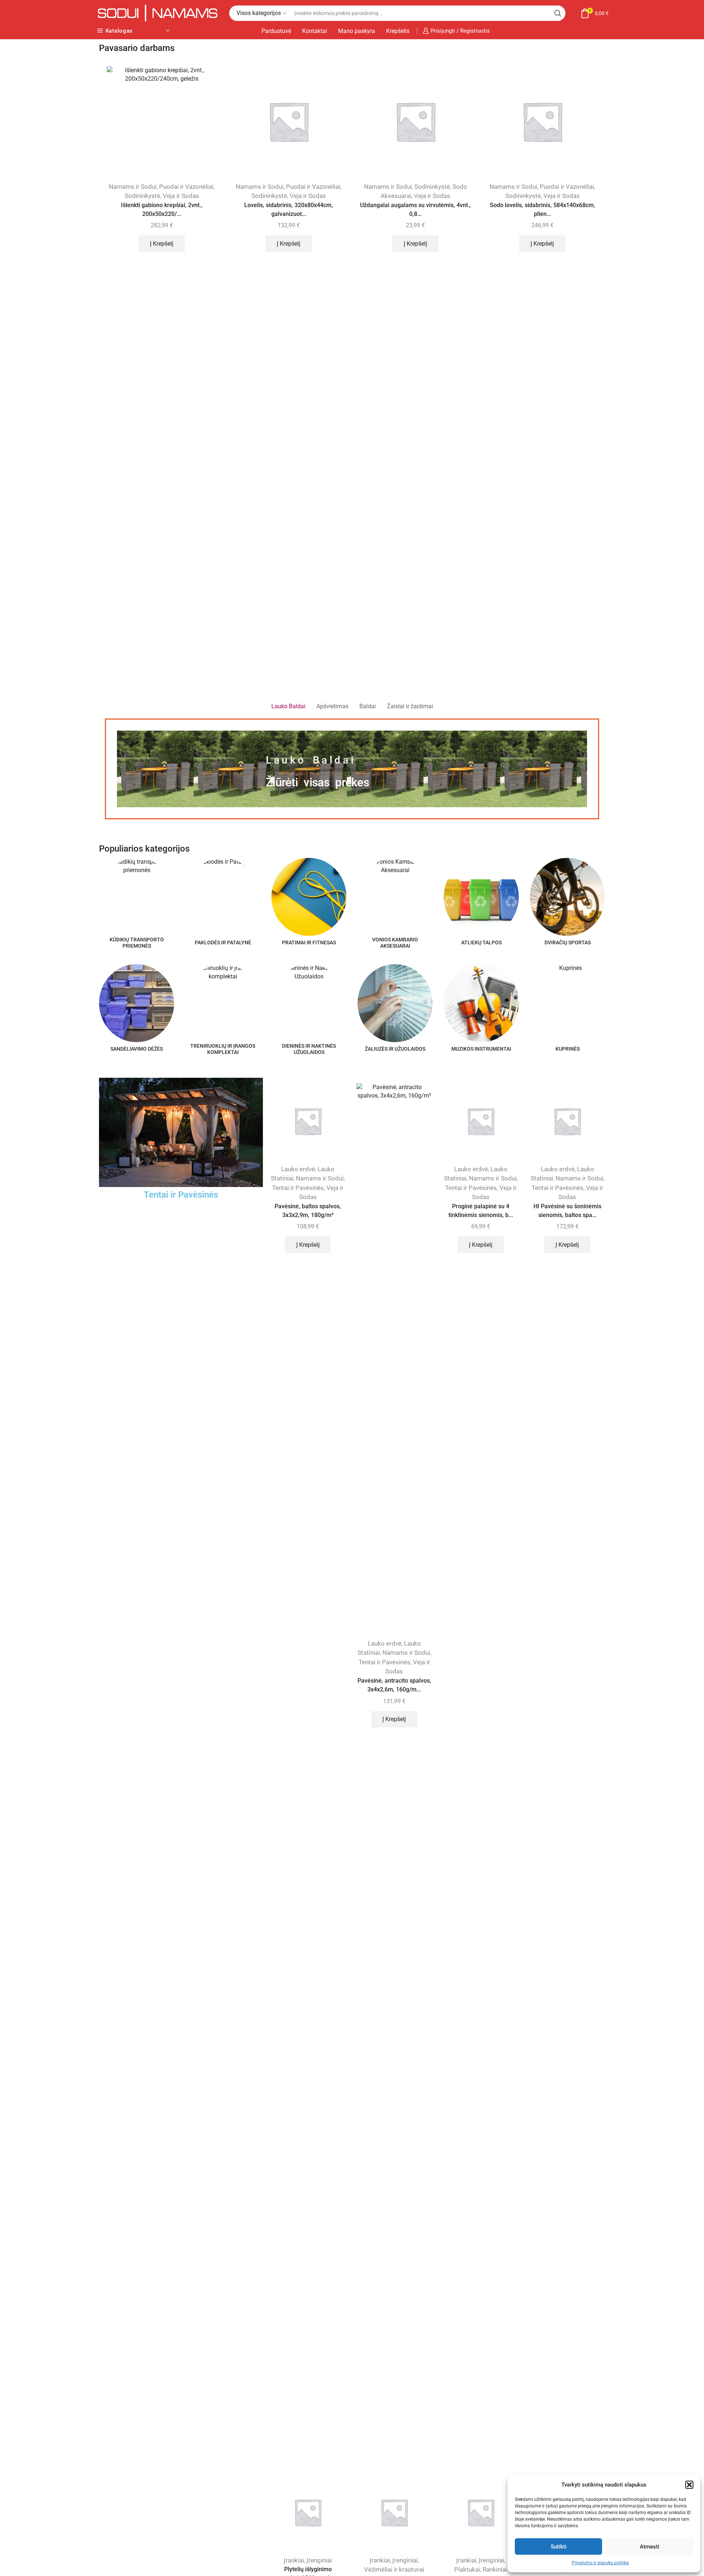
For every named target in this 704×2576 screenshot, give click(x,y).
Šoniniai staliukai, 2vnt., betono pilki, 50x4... (396, 1860)
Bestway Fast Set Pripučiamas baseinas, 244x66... (483, 1855)
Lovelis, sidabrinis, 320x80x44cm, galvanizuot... (289, 210)
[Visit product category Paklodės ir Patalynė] (223, 897)
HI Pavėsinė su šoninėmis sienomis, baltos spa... (567, 1211)
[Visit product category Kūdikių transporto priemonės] (137, 895)
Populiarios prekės (120, 1745)
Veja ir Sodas (181, 196)
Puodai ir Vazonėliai (186, 187)
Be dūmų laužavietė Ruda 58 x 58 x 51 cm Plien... (134, 1841)
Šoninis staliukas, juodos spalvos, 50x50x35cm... (308, 1860)
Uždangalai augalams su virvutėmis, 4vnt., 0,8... (415, 210)
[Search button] (558, 13)
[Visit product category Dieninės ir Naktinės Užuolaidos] (309, 1002)
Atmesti (650, 2547)
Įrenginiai (319, 2560)
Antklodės (204, 2322)
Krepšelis (398, 31)
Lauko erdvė (298, 1169)
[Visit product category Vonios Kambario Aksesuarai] (395, 895)
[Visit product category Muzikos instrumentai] (481, 1003)
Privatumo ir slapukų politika (600, 2563)
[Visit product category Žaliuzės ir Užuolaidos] (395, 1003)
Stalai (306, 1837)
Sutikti (559, 2547)
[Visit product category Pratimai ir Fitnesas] (309, 897)
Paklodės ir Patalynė (230, 2332)
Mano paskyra (357, 31)
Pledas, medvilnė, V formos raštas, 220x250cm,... (570, 2355)
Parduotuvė (276, 31)
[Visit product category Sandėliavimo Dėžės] (137, 1003)
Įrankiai (294, 2560)
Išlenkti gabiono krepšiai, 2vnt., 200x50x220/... (162, 210)
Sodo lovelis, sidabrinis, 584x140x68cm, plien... (542, 210)
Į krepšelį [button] (162, 244)
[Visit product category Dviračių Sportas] (567, 897)
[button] (689, 2485)
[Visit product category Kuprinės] (567, 1003)
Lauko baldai (311, 760)
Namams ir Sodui (133, 187)
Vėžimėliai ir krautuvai (394, 2569)
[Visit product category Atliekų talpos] (481, 897)
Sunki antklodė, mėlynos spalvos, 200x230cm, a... (221, 2355)
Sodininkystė (142, 196)
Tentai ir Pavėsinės (181, 1195)
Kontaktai (315, 31)
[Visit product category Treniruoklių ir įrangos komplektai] (223, 1002)
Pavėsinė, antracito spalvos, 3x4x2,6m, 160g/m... (394, 1685)
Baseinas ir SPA (466, 1827)
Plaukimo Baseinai (492, 1837)
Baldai (288, 1827)
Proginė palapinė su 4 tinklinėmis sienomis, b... (481, 1211)
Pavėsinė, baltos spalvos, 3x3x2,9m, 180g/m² (308, 1211)
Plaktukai (467, 2569)
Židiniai (159, 1827)
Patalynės (221, 2341)
